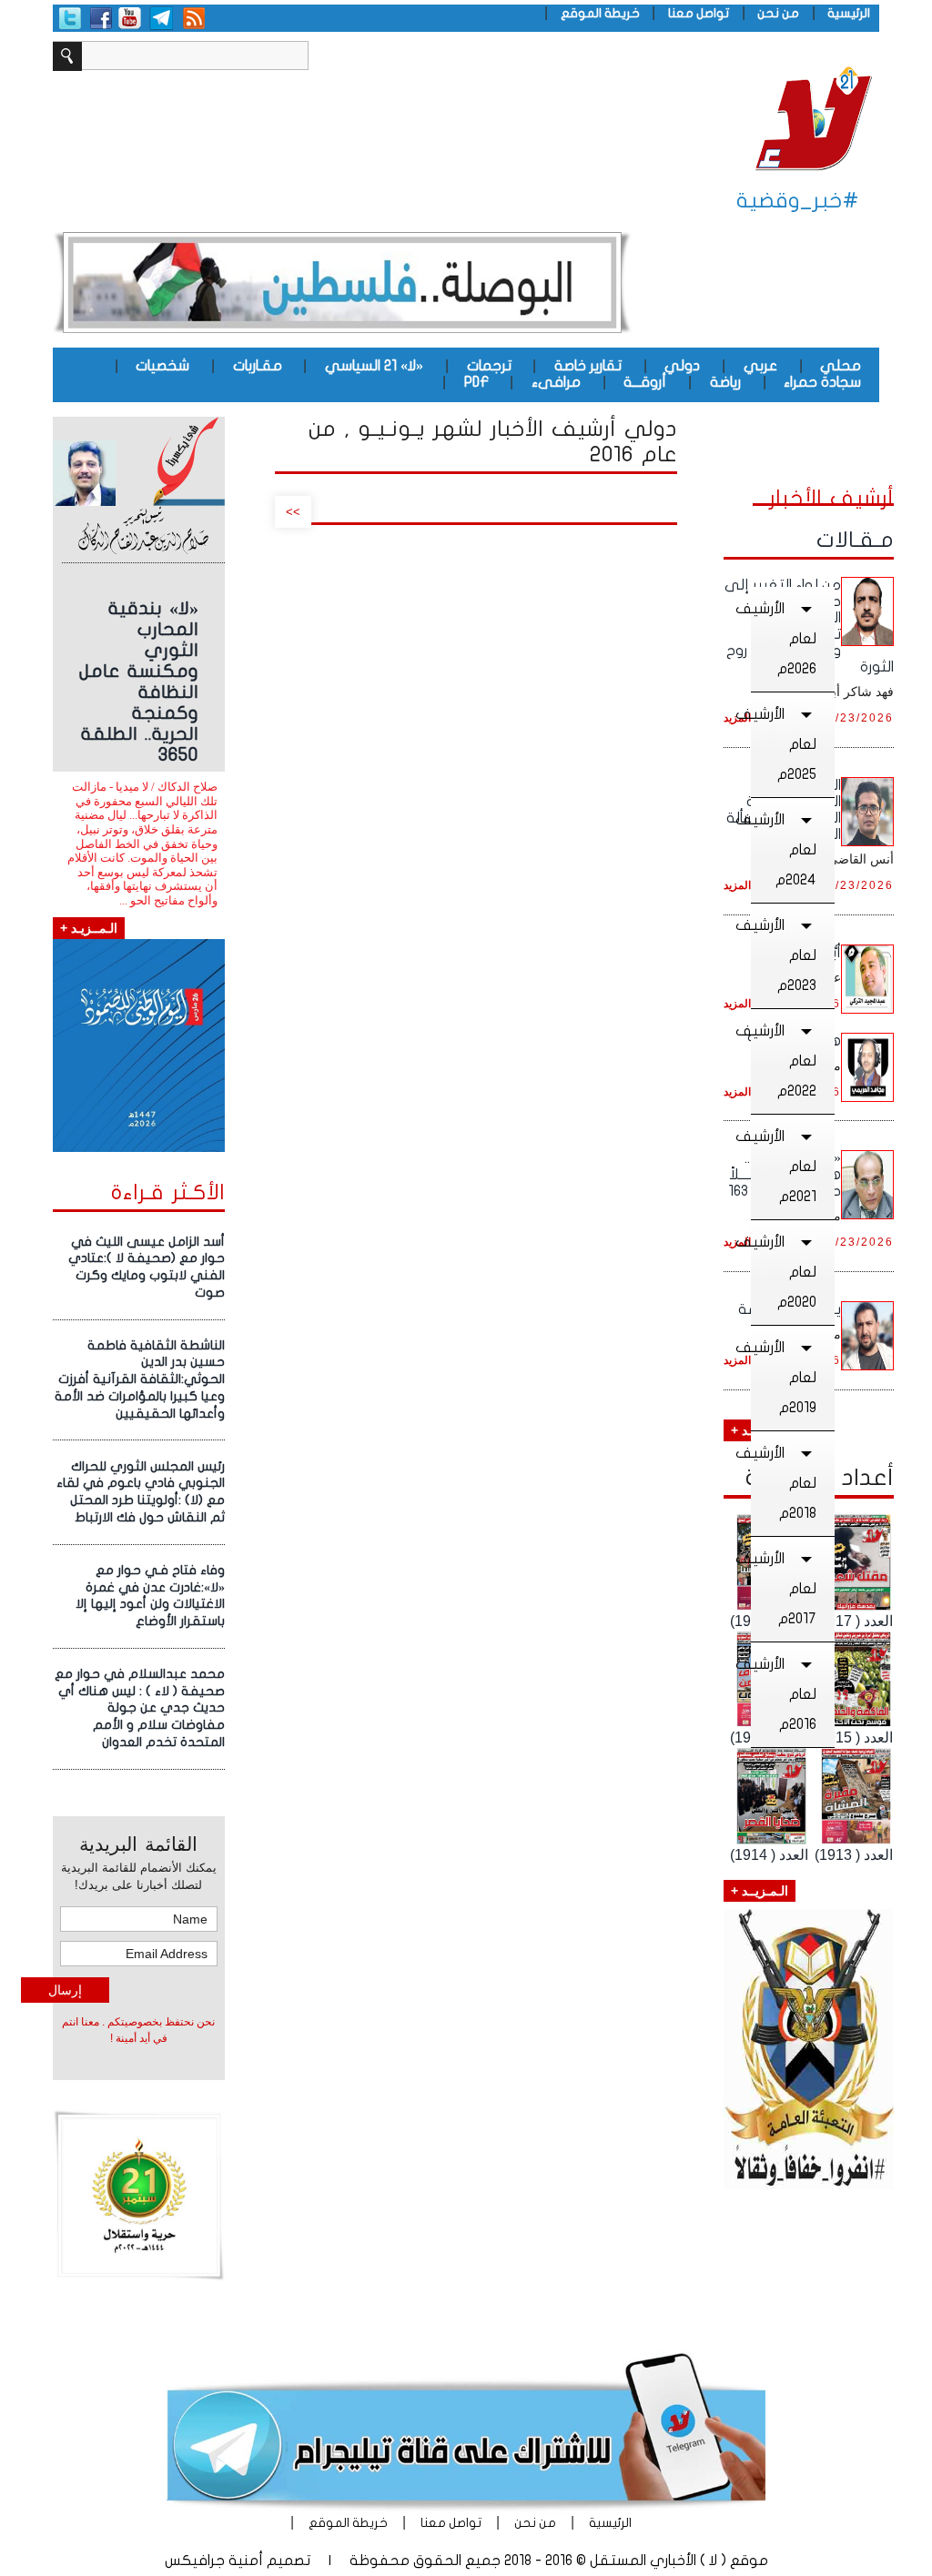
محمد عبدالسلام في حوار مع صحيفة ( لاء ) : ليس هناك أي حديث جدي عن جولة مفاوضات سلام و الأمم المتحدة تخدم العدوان (140, 1708)
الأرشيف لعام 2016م (784, 1694)
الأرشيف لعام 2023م (784, 955)
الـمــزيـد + (89, 928)
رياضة (725, 382)
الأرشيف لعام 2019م (784, 1378)
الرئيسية (849, 13)
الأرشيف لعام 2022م (784, 1061)
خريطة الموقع (600, 13)
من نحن (778, 13)
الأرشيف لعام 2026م (784, 639)
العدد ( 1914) (769, 1855)
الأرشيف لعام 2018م (784, 1483)
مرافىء (556, 382)
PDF (476, 382)
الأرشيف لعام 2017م (784, 1589)
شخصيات (162, 366)
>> (293, 512)
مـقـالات (855, 540)
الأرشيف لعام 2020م (784, 1272)
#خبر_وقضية (798, 201)
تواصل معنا (699, 13)
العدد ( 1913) (854, 1855)
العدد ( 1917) (854, 1621)
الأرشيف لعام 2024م (784, 850)
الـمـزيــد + (760, 1891)
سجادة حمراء (822, 382)
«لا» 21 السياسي (374, 366)
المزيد (737, 885)
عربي (760, 366)
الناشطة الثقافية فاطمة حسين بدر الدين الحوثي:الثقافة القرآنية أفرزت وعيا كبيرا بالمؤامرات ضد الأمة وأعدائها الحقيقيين (140, 1379)
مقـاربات (258, 366)
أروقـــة (645, 382)
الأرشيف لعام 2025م (784, 744)
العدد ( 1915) (854, 1738)
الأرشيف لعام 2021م (784, 1167)
